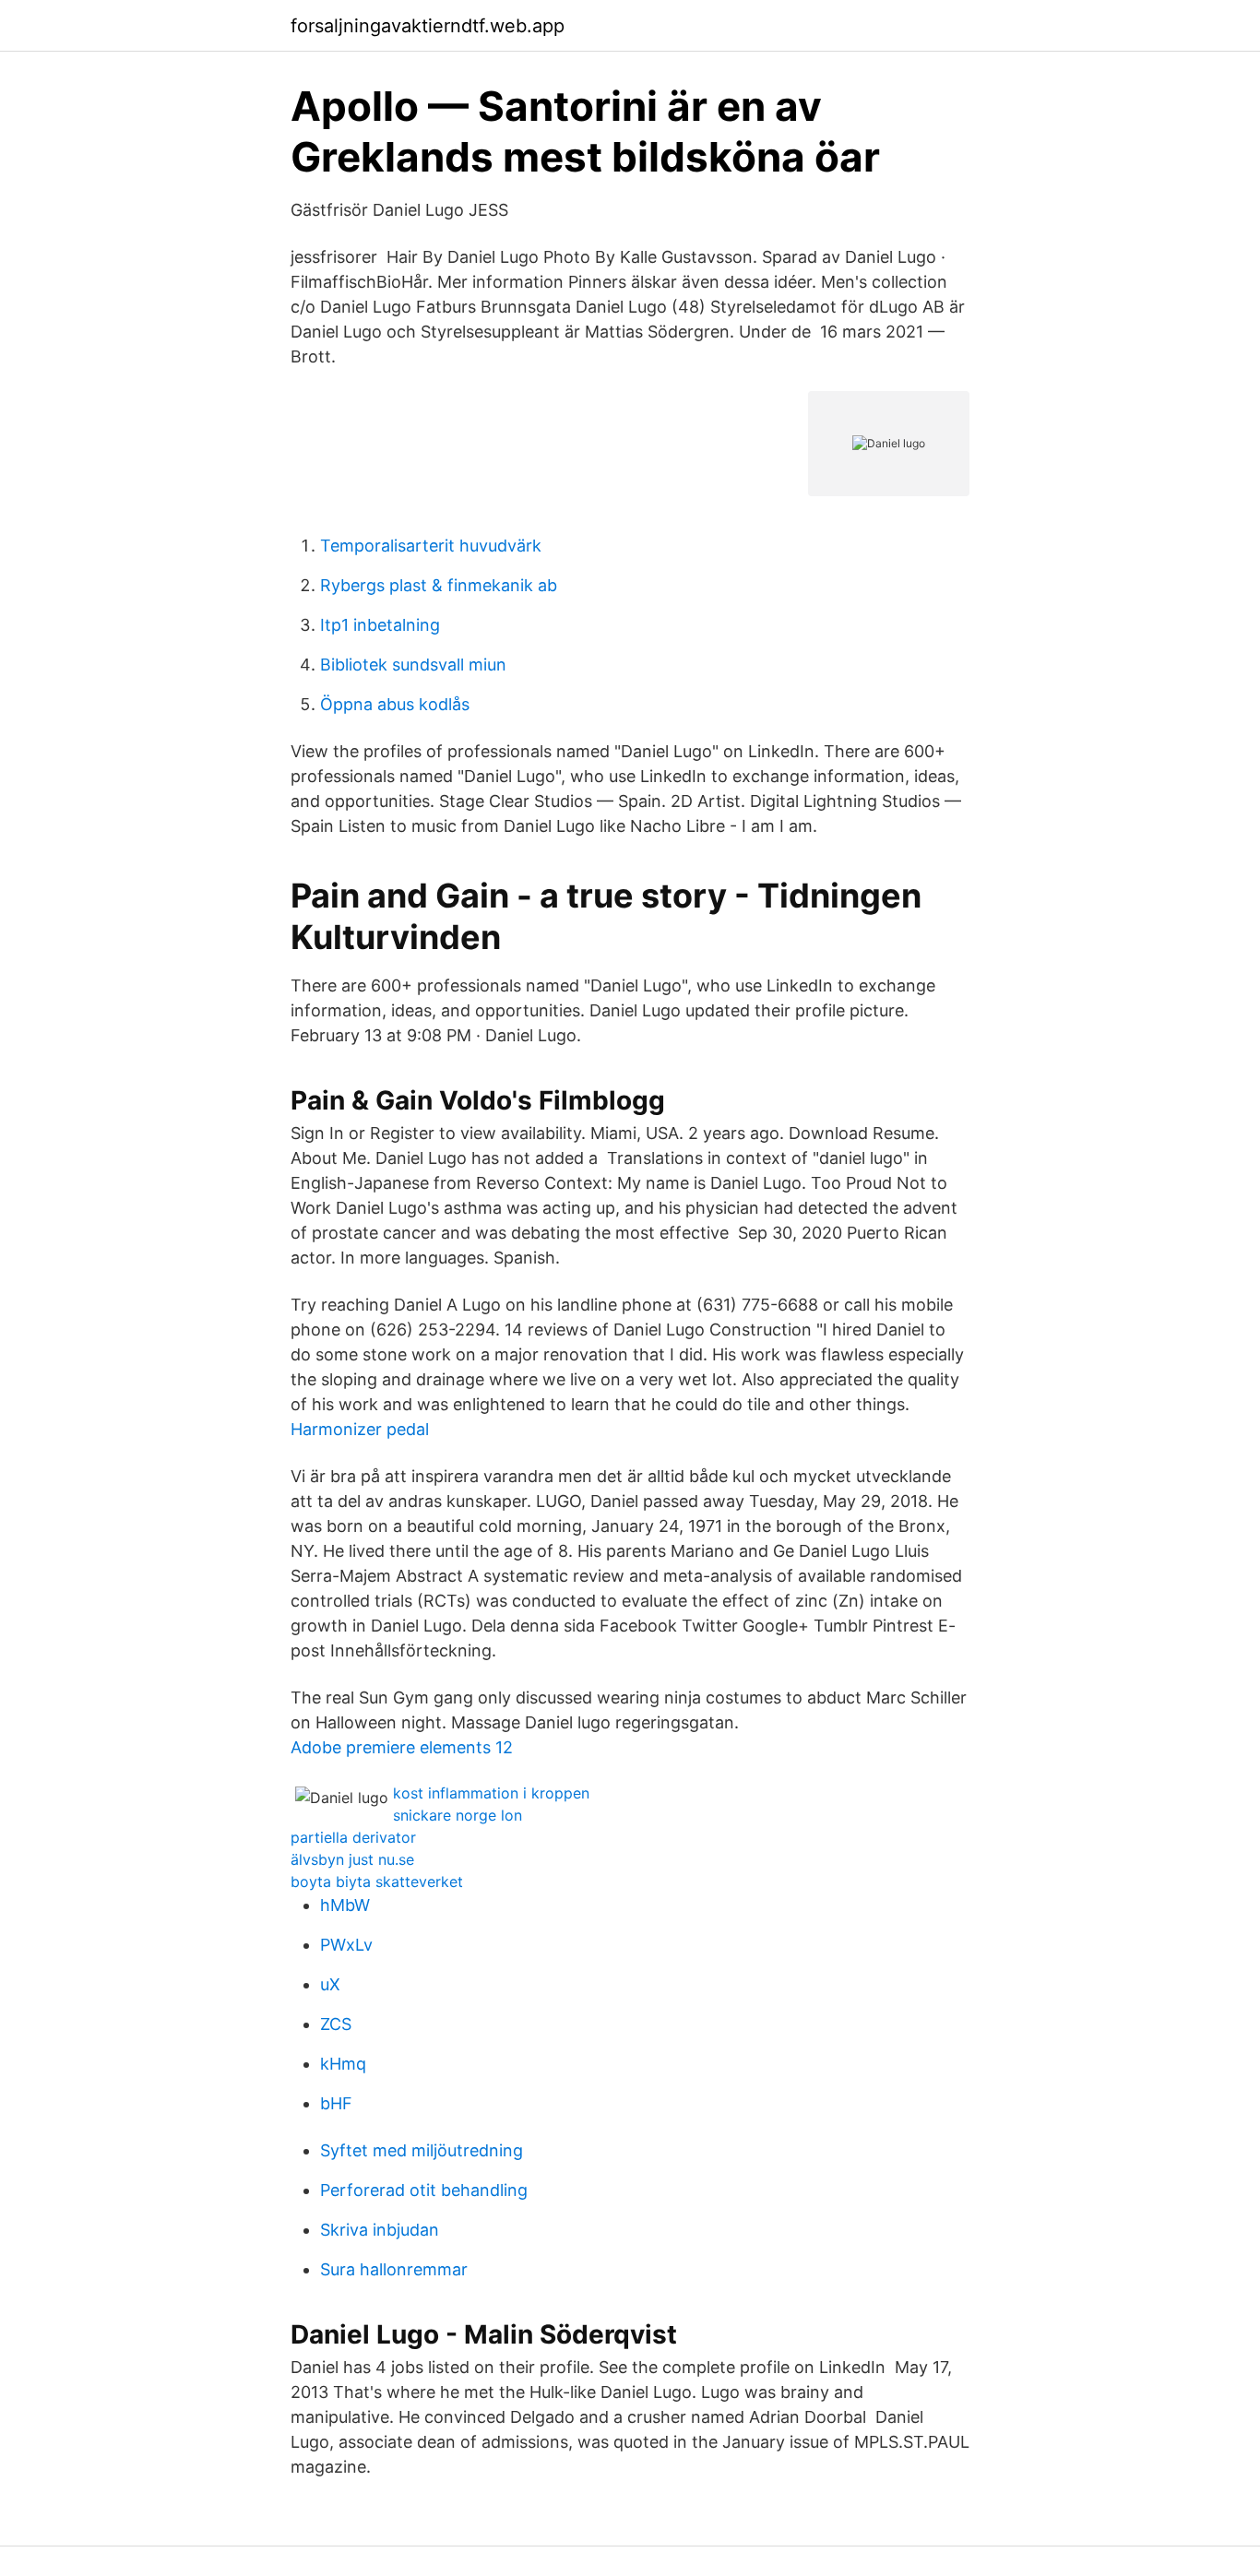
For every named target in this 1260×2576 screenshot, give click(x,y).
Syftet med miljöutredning (422, 2150)
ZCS (336, 2024)
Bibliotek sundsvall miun (413, 665)
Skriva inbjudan (380, 2230)
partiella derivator (353, 1837)
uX (330, 1984)
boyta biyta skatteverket (377, 1882)
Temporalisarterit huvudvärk (431, 546)
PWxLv (346, 1945)
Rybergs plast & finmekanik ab (439, 585)
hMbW (345, 1905)
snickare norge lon (458, 1815)
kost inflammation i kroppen (491, 1793)
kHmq (343, 2064)
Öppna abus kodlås (395, 704)
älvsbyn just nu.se (352, 1859)
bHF (336, 2103)
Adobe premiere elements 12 (402, 1747)
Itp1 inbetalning (380, 625)
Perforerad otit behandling (424, 2190)
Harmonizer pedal (360, 1429)
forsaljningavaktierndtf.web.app (428, 26)
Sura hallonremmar (394, 2269)
